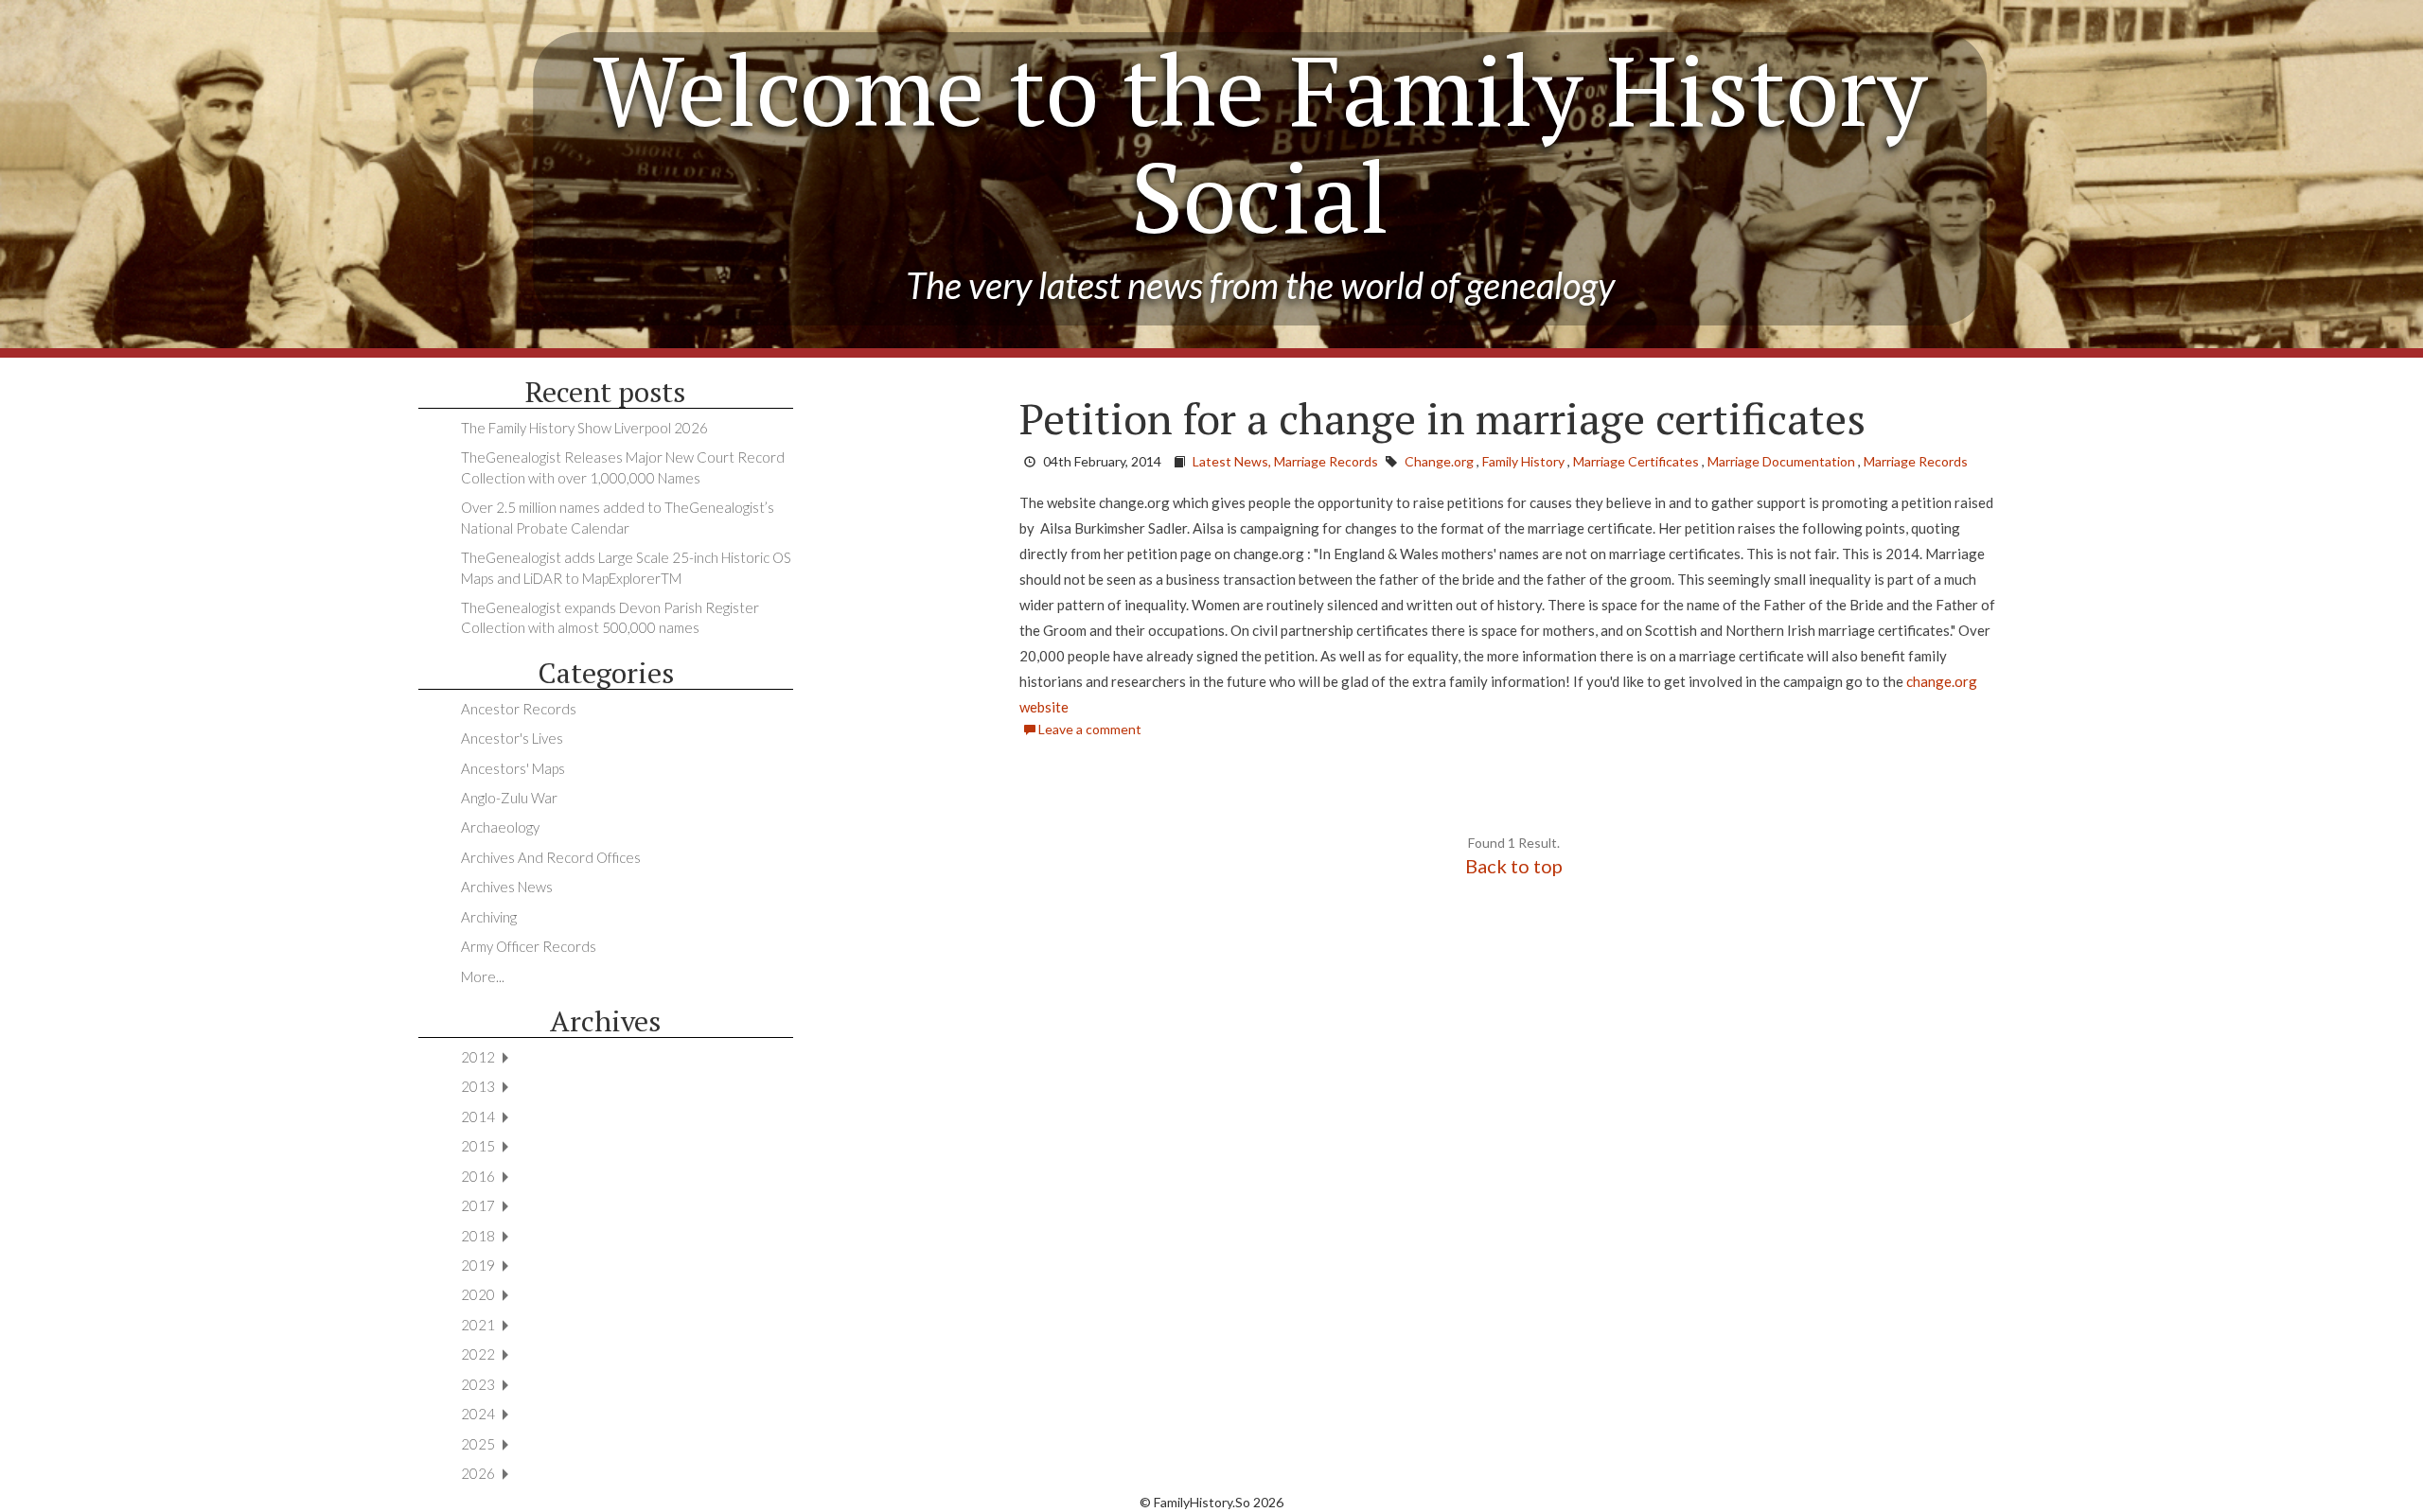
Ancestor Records (519, 709)
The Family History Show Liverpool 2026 (584, 428)
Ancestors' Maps (513, 768)
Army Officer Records (529, 946)
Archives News (507, 887)
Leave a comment (1088, 729)
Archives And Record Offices (551, 857)
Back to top (1514, 866)
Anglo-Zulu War (509, 798)
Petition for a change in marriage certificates (1442, 418)
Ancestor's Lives (512, 738)
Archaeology (500, 827)
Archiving (489, 917)
